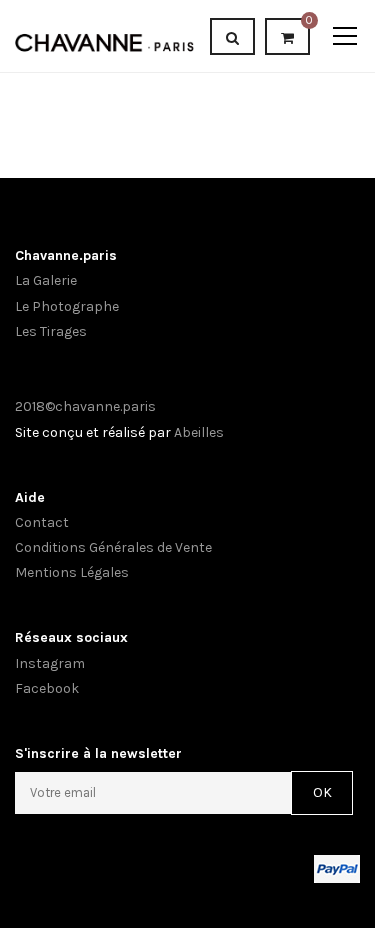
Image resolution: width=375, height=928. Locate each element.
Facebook (47, 688)
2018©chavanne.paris (85, 406)
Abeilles (199, 432)
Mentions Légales (72, 572)
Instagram (50, 663)
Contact (42, 522)
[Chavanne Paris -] (104, 40)
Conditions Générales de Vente (113, 547)
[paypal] (337, 868)
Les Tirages (51, 331)
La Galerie (46, 280)
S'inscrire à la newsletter (98, 753)
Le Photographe (67, 306)
